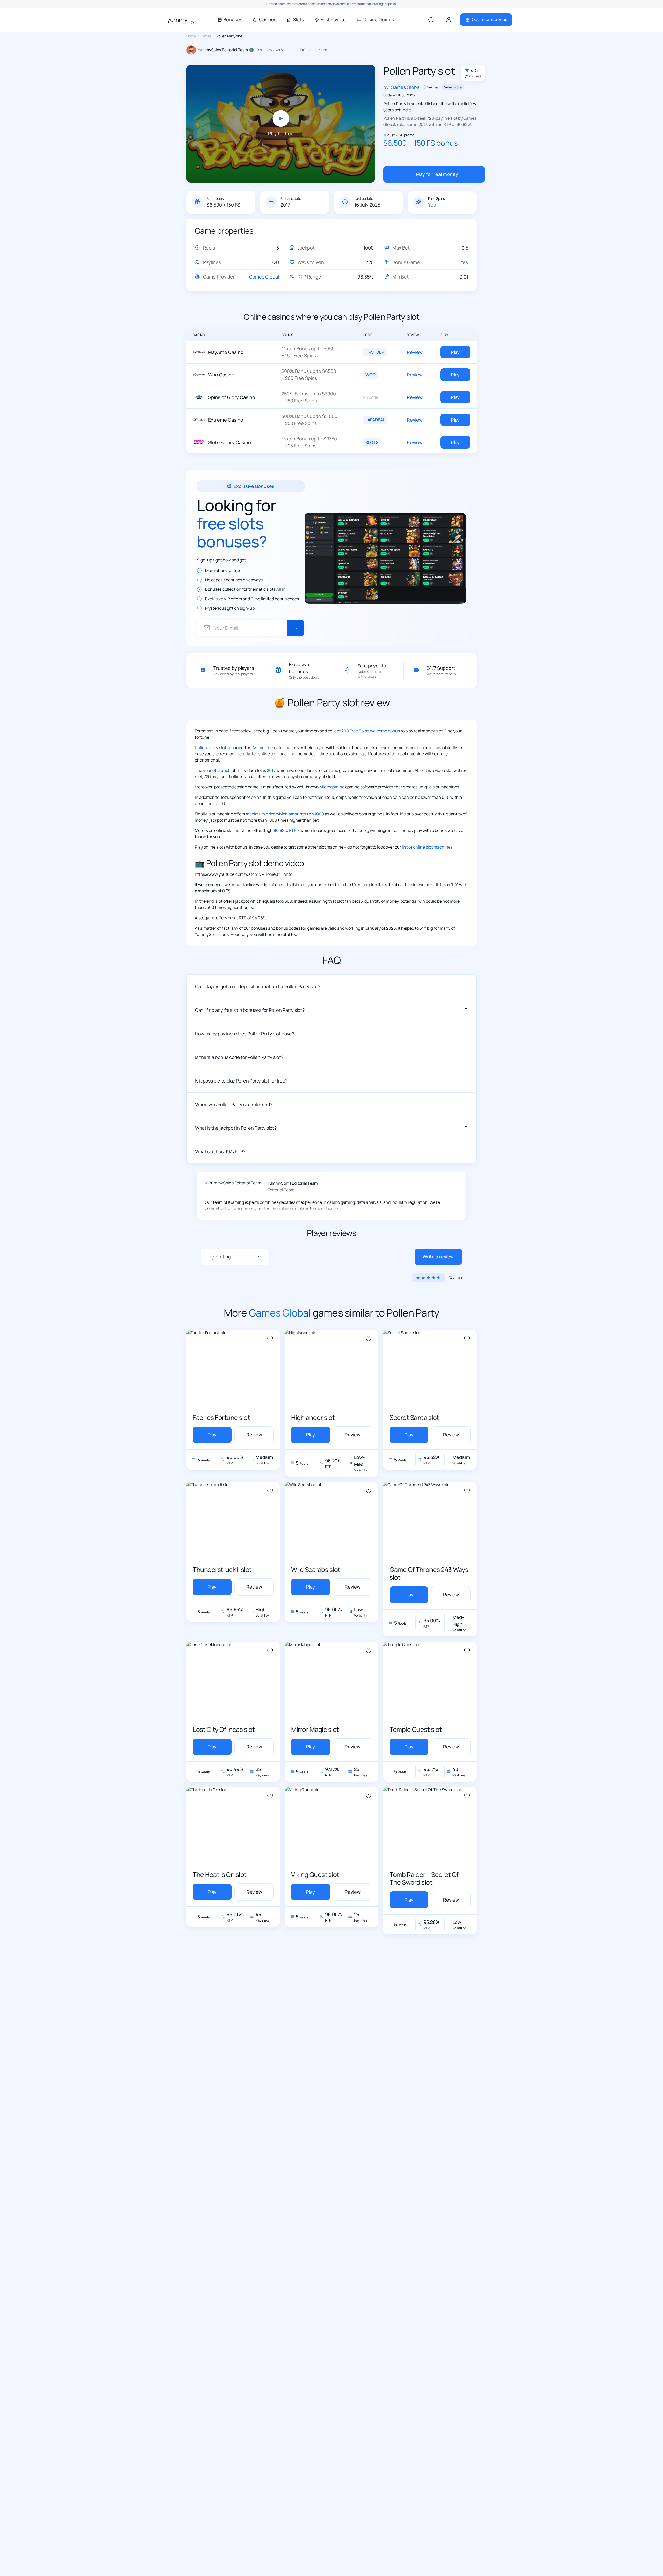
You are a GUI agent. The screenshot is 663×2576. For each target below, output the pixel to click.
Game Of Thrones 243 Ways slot (429, 1573)
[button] (331, 986)
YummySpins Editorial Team (223, 50)
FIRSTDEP (375, 352)
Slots (298, 20)
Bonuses (233, 20)
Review (415, 352)
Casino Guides (378, 20)
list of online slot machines (427, 847)
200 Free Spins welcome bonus (371, 731)
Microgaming (332, 787)
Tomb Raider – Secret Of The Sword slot (424, 1878)
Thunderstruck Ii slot (222, 1570)
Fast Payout (333, 20)
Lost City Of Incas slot (224, 1729)
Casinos (268, 20)
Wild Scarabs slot (316, 1570)
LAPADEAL (375, 420)
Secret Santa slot (414, 1417)
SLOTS (372, 442)
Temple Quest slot (416, 1729)
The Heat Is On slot (220, 1874)
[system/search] (431, 20)
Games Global (264, 277)
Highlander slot (313, 1417)
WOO (370, 375)
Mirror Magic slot (315, 1729)
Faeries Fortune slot (221, 1417)
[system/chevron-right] (296, 628)
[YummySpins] (184, 20)
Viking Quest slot (315, 1874)
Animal (259, 748)
